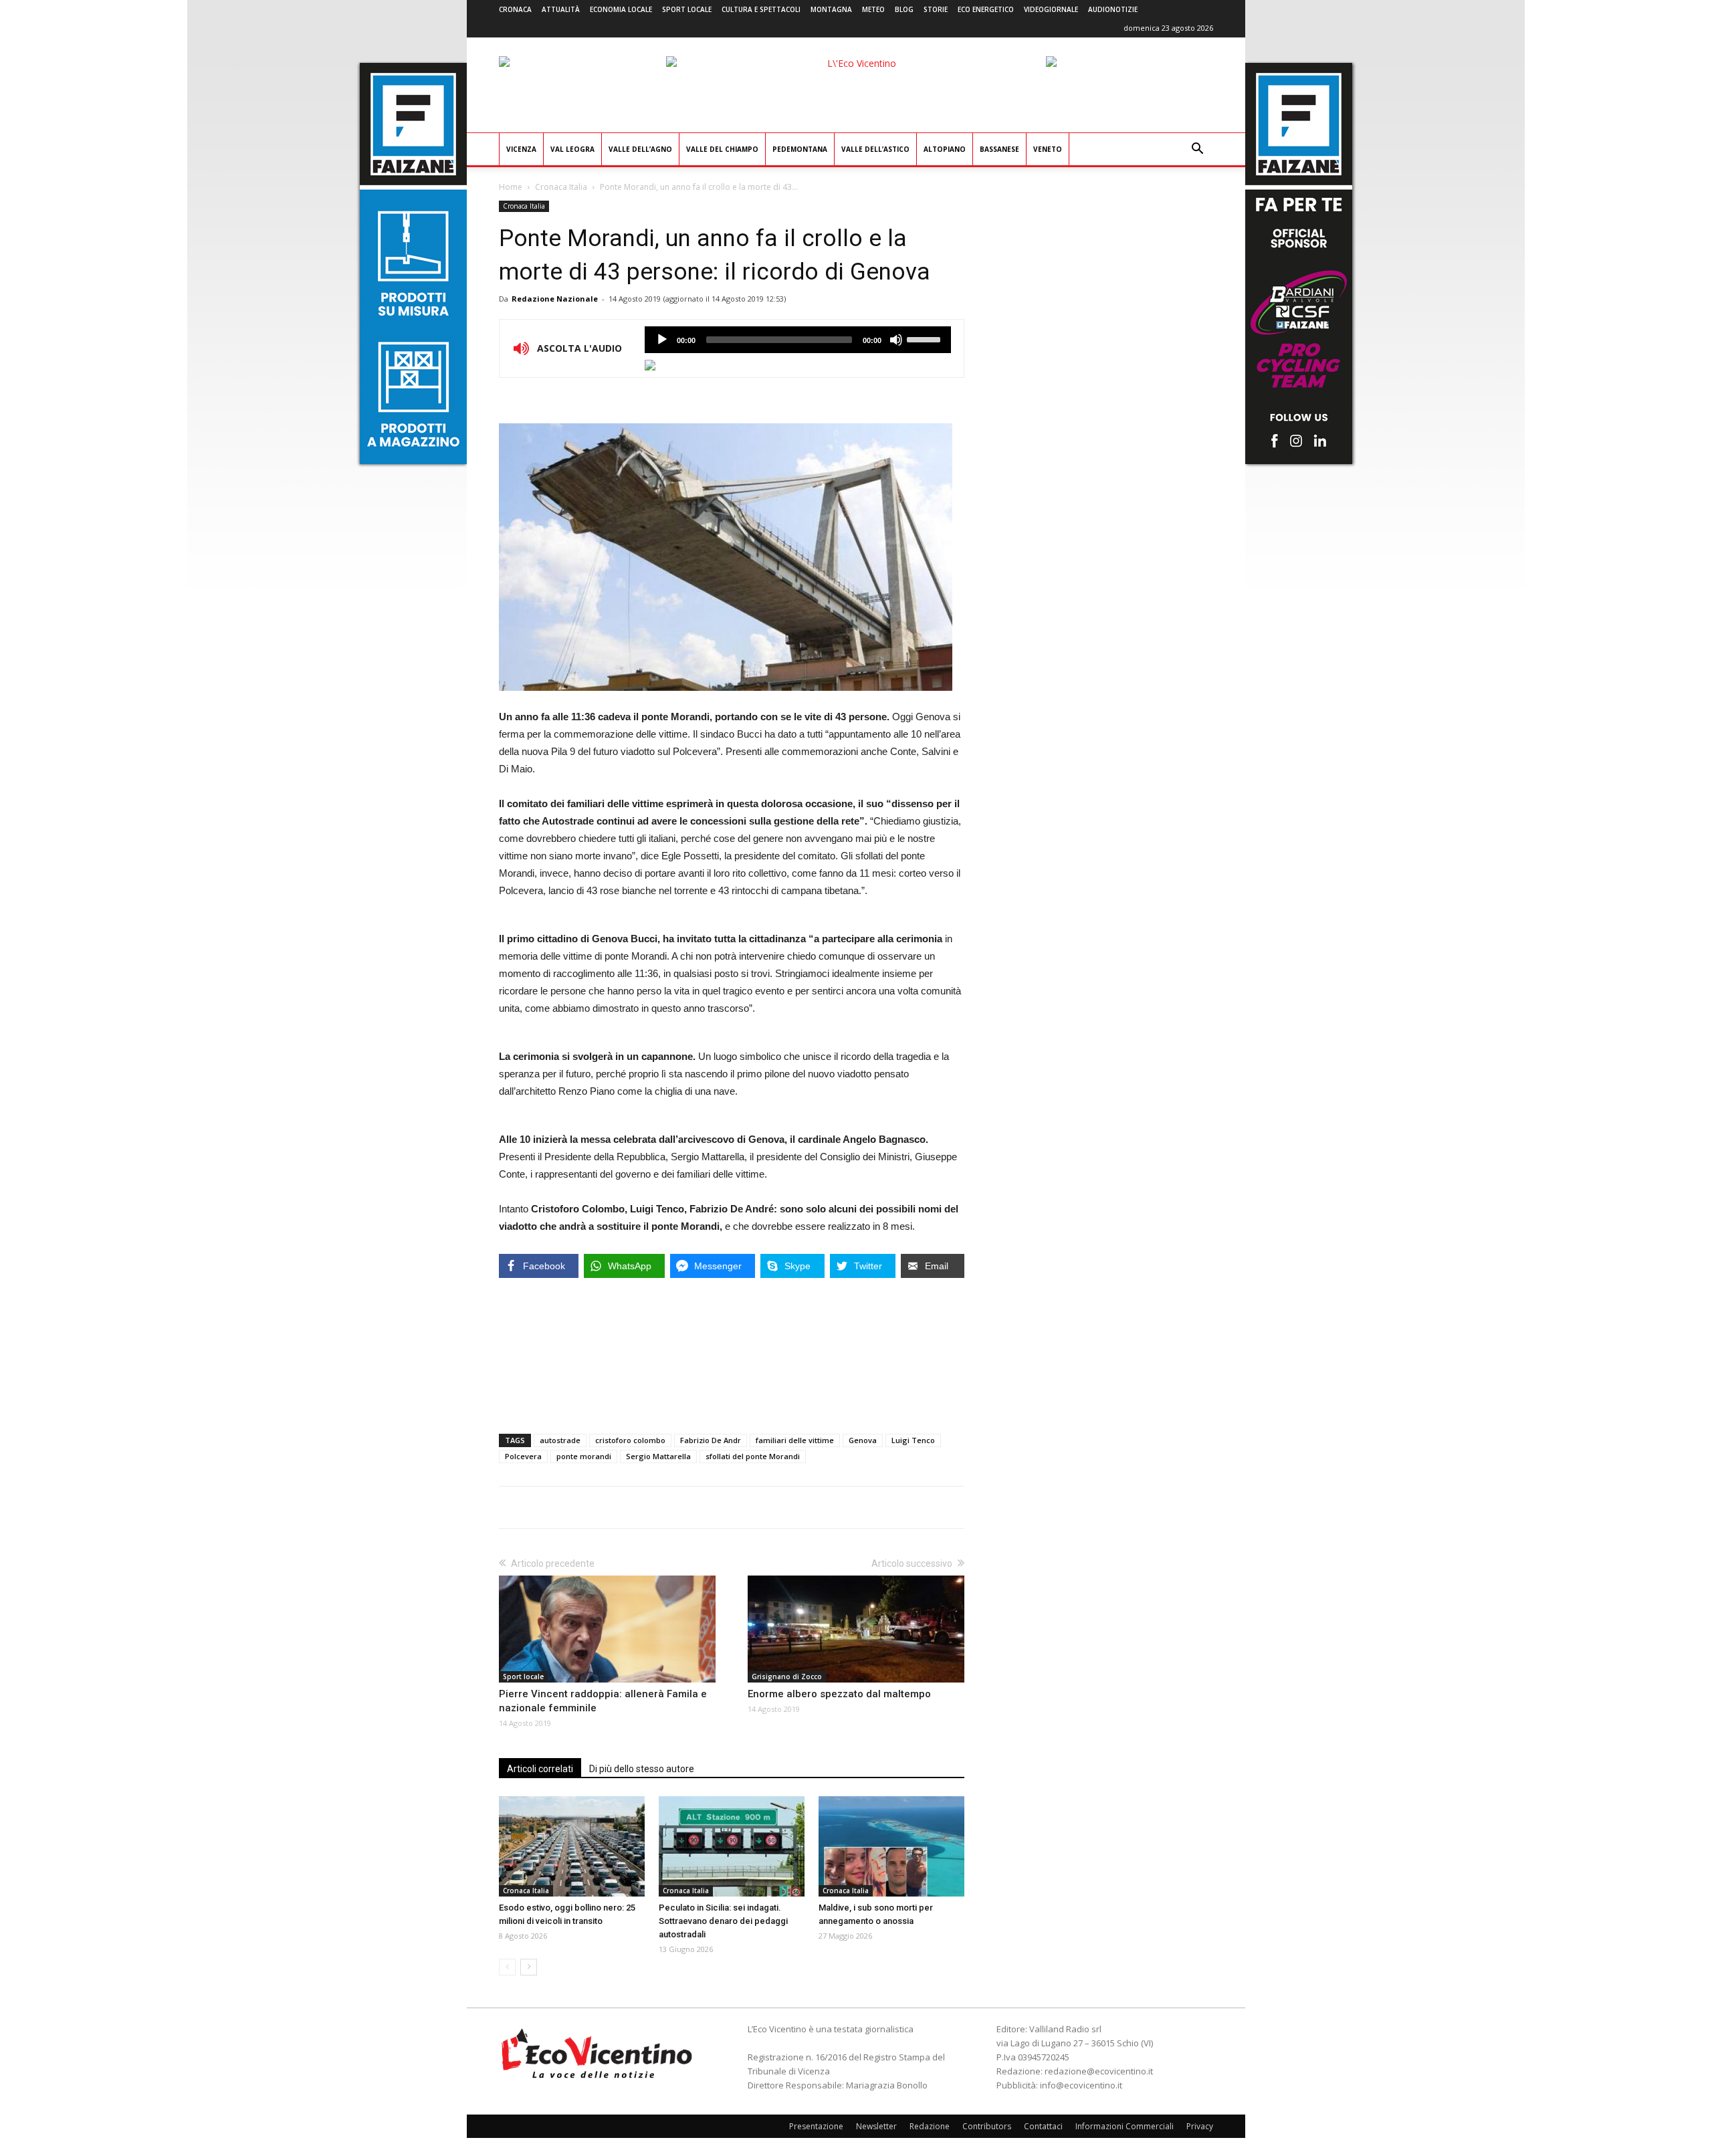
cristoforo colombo (630, 1440)
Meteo (873, 9)
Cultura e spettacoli (761, 9)
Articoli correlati (540, 1769)
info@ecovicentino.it (1081, 2085)
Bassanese (999, 149)
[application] (798, 340)
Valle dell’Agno (640, 149)
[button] (1197, 150)
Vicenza (521, 149)
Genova (863, 1440)
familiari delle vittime (795, 1440)
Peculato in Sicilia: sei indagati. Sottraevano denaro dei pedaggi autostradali (723, 1921)
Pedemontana (800, 149)
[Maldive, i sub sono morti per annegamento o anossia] (891, 1846)
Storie (936, 9)
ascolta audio (662, 340)
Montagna (831, 9)
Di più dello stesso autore (642, 1769)
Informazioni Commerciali (1125, 2126)
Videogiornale (1051, 9)
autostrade (560, 1440)
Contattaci (1043, 2126)
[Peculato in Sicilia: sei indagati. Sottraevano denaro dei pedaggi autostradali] (732, 1846)
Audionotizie (1113, 9)
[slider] (926, 338)
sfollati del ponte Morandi (753, 1456)
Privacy (1200, 2126)
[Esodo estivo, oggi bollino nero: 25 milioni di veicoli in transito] (572, 1846)
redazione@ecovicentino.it (1099, 2071)
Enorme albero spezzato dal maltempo (839, 1694)
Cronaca (515, 9)
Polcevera (523, 1456)
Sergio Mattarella (658, 1456)
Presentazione (816, 2126)
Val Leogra (572, 149)
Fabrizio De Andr (711, 1440)
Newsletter (876, 2126)
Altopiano (945, 149)
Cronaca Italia (561, 187)
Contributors (987, 2126)
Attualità (561, 9)
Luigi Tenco (913, 1440)
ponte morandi (584, 1456)
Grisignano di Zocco (787, 1677)
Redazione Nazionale (555, 299)
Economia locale (621, 9)
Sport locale (687, 9)
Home (511, 187)
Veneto (1048, 149)
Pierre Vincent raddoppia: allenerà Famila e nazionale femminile (603, 1701)
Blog (904, 9)
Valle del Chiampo (722, 149)
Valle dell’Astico (875, 149)
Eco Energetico (986, 9)
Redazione (930, 2126)
